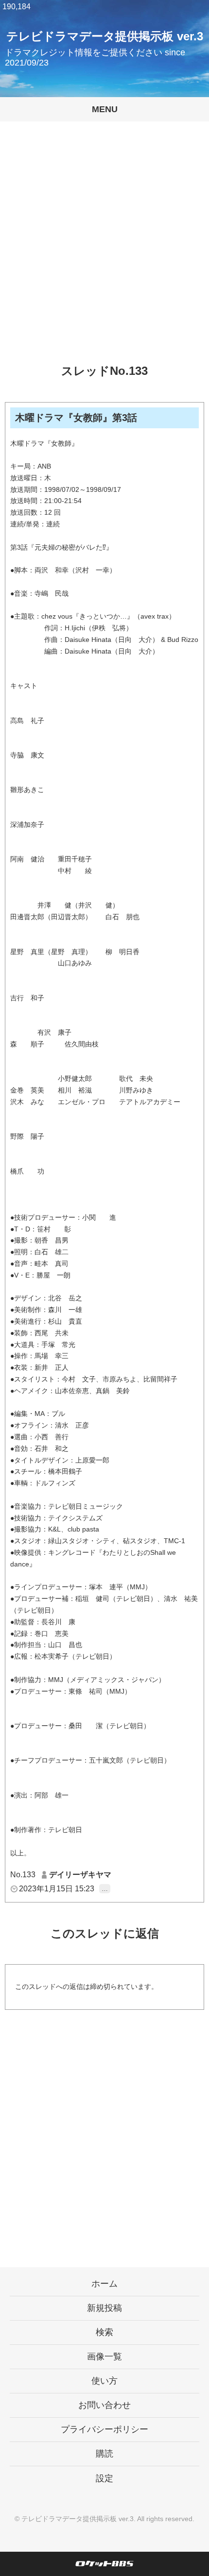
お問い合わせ (104, 2405)
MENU (105, 109)
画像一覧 (104, 2357)
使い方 (104, 2381)
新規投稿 (104, 2308)
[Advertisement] (104, 250)
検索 (104, 2332)
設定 (104, 2478)
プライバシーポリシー (104, 2429)
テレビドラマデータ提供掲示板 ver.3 (105, 36)
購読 (104, 2454)
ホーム (104, 2284)
